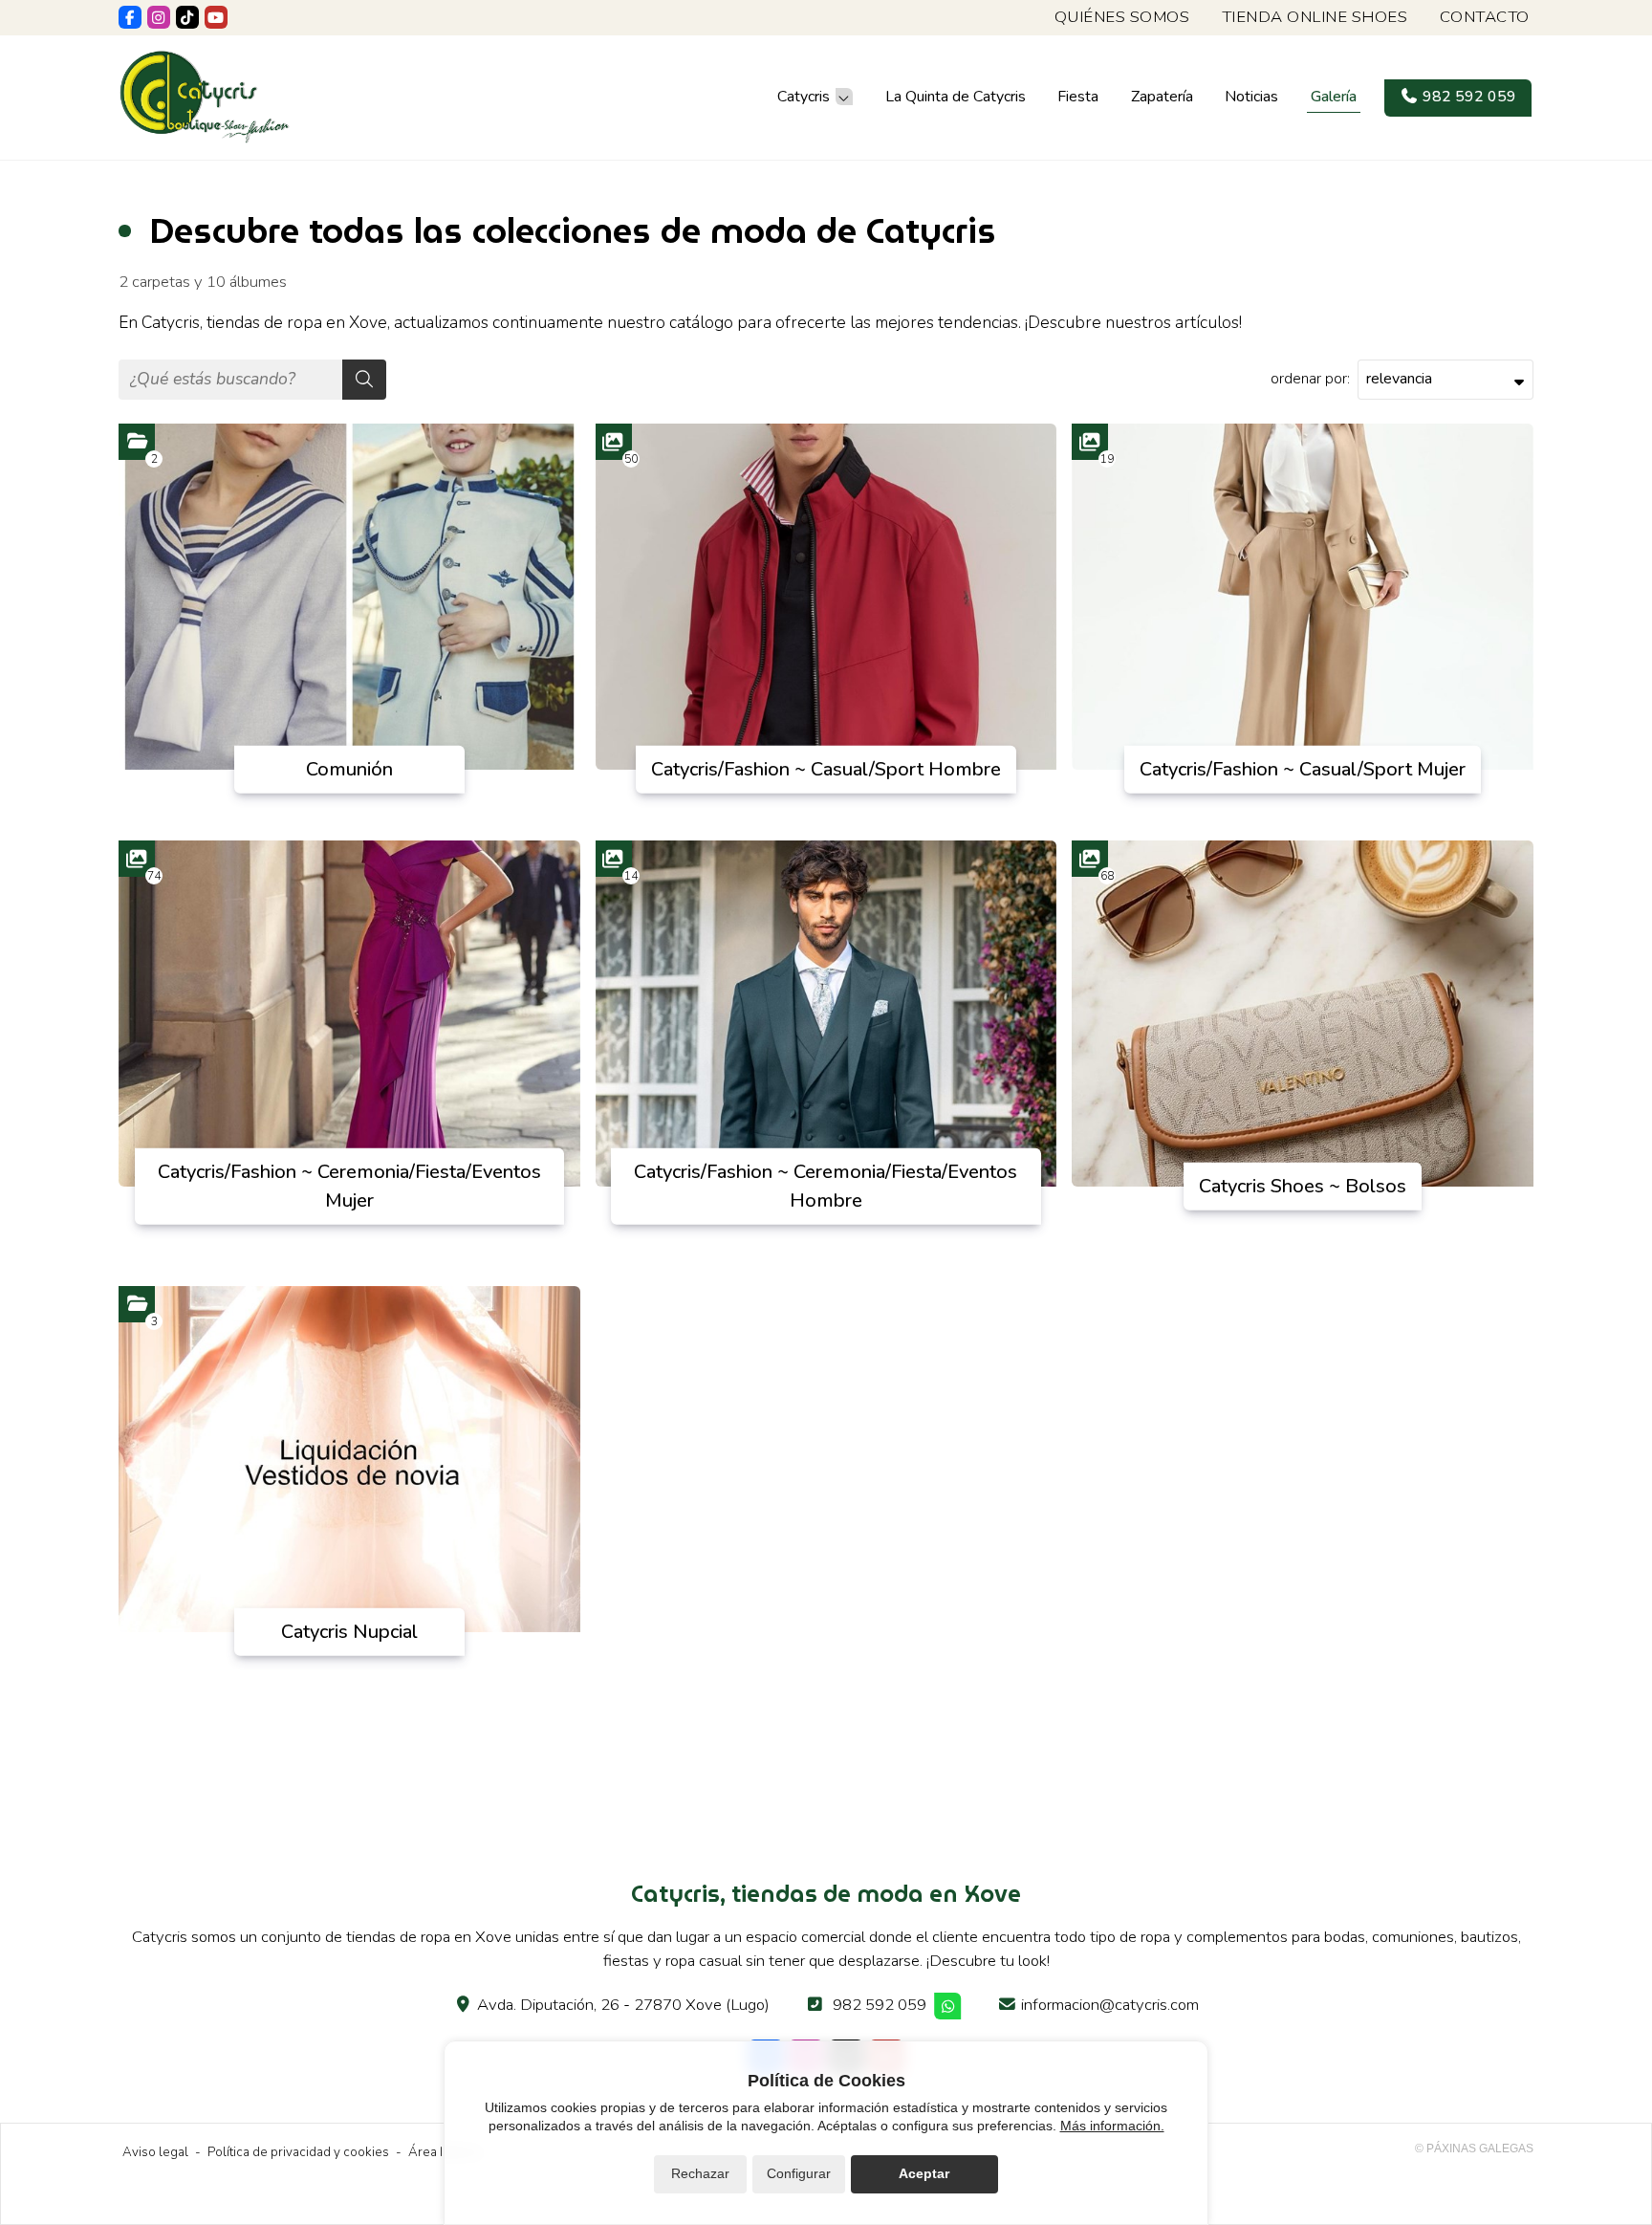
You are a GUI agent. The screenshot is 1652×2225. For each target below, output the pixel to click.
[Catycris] (205, 97)
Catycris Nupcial (349, 1631)
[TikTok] (187, 17)
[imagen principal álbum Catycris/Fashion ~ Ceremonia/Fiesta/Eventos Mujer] (349, 1014)
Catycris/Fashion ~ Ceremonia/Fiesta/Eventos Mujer (349, 1185)
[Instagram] (159, 17)
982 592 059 (880, 2005)
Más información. (1112, 2126)
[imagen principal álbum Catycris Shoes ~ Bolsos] (1303, 1014)
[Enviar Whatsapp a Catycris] (948, 2006)
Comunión (349, 769)
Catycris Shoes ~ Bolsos (1303, 1185)
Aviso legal (155, 2152)
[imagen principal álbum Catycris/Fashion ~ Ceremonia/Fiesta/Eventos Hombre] (826, 1014)
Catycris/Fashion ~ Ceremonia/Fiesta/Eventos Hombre (826, 1185)
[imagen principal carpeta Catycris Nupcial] (349, 1459)
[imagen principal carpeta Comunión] (349, 597)
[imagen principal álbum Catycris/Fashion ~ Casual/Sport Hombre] (826, 597)
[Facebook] (130, 17)
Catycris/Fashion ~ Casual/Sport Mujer (1303, 769)
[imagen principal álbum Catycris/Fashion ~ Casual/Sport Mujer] (1303, 597)
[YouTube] (216, 17)
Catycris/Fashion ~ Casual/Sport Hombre (826, 769)
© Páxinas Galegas (1474, 2149)
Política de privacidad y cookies (298, 2152)
